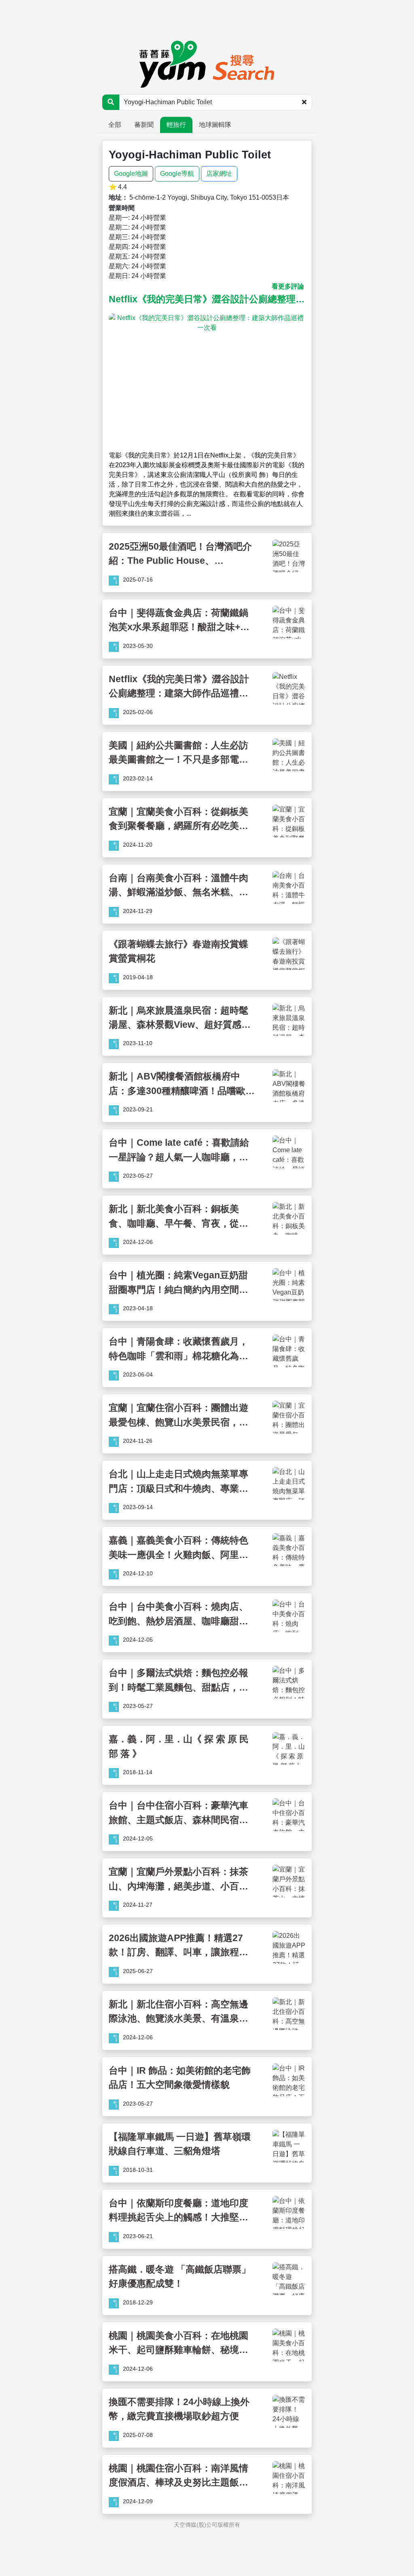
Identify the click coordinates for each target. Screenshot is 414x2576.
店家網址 (219, 174)
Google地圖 (131, 174)
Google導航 (177, 174)
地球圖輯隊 (215, 125)
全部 (115, 125)
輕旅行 (176, 125)
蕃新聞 (144, 125)
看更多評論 (288, 286)
